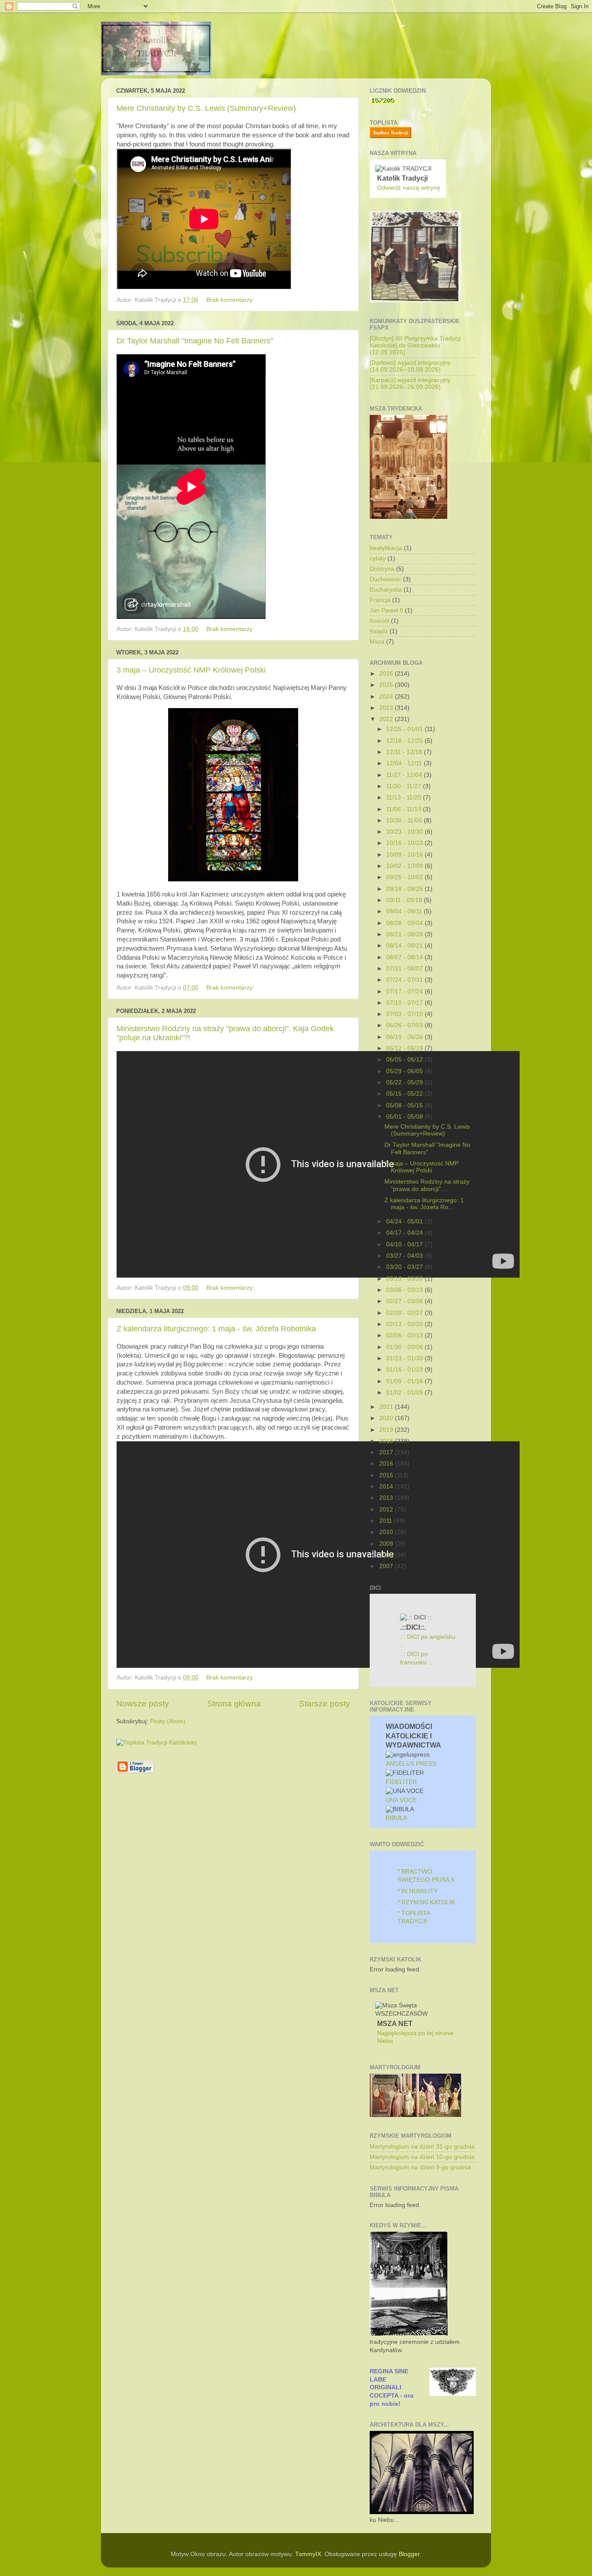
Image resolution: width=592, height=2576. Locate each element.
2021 (387, 1407)
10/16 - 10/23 (405, 843)
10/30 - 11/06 (405, 820)
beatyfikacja (386, 548)
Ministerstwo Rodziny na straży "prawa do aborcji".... (427, 1185)
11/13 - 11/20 (405, 798)
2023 (387, 708)
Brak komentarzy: (231, 300)
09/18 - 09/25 (405, 889)
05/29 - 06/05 (405, 1071)
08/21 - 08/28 (405, 934)
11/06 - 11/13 (405, 809)
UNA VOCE (401, 1800)
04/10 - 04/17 (405, 1244)
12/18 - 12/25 (405, 741)
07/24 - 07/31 (405, 980)
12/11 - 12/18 (405, 752)
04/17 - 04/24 (405, 1233)
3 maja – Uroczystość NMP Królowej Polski (191, 670)
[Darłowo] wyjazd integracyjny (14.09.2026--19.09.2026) (410, 366)
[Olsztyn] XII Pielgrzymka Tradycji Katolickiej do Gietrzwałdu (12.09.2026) (415, 345)
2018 (387, 1441)
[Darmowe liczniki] (383, 102)
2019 (387, 1430)
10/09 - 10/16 (405, 855)
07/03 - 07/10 (405, 1014)
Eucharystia (386, 590)
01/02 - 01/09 (405, 1393)
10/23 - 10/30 (405, 832)
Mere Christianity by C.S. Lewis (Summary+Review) (206, 108)
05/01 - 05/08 (405, 1117)
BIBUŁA (396, 1818)
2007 (387, 1566)
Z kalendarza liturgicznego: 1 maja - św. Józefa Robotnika (216, 1329)
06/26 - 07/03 (405, 1025)
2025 (387, 685)
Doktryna (382, 569)
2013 (387, 1498)
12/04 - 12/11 (405, 763)
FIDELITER (401, 1782)
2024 (387, 697)
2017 (387, 1452)
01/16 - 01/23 (405, 1370)
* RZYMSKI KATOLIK (426, 1902)
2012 (387, 1510)
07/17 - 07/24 (405, 992)
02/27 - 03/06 (405, 1301)
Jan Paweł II (386, 610)
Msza (377, 642)
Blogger (409, 2554)
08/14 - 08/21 (405, 946)
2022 (387, 719)
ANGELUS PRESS (411, 1764)
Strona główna (234, 1704)
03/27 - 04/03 (405, 1256)
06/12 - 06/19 (405, 1048)
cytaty (378, 558)
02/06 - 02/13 (405, 1335)
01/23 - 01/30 (405, 1358)
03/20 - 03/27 (405, 1267)
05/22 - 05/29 (405, 1083)
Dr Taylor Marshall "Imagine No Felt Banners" (195, 341)
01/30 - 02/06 (405, 1347)
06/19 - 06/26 (405, 1037)
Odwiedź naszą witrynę (409, 188)
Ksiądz (379, 631)
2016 (387, 1464)
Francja (380, 600)
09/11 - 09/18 (405, 900)
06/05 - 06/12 (405, 1060)
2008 (387, 1555)
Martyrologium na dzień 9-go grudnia (420, 2167)
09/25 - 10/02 (405, 877)
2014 (387, 1487)
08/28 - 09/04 (405, 923)
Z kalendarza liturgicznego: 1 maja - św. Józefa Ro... (424, 1204)
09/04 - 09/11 (405, 911)
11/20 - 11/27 (405, 786)
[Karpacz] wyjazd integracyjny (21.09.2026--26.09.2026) (410, 383)
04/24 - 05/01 (405, 1222)
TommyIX (308, 2554)
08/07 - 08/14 (405, 957)
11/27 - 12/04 (405, 775)
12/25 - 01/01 (405, 729)
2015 (387, 1475)
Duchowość (385, 579)
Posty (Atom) (168, 1721)
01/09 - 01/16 (405, 1381)
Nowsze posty (143, 1704)
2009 (387, 1544)
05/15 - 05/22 (405, 1094)
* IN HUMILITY (418, 1891)
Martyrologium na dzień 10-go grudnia (422, 2157)
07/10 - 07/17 (405, 1003)
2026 (387, 674)
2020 (387, 1418)
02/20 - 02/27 (405, 1313)
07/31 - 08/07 (405, 969)
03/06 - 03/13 (405, 1290)
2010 (387, 1532)
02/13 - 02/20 (405, 1324)
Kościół (379, 621)
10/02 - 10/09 (405, 866)
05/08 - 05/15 (405, 1105)
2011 (387, 1521)
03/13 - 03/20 (405, 1279)
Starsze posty (325, 1704)
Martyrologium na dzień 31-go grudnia (422, 2147)
